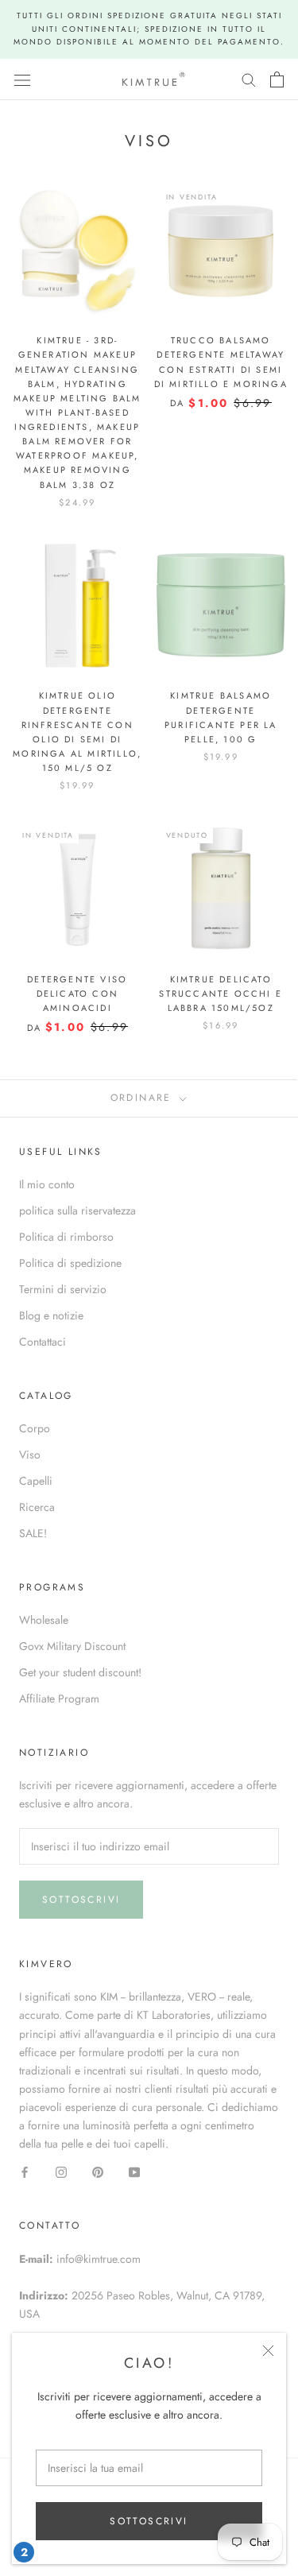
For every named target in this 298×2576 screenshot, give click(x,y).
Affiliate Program (59, 1699)
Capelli (36, 1481)
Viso (30, 1455)
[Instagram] (61, 2171)
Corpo (35, 1428)
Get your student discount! (80, 1672)
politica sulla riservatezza (77, 1211)
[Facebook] (25, 2171)
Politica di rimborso (66, 1237)
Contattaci (43, 1342)
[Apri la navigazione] (22, 79)
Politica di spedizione (70, 1263)
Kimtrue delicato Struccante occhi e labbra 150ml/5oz (221, 994)
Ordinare (144, 1098)
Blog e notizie (51, 1315)
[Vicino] (268, 2351)
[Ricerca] (249, 79)
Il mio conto (47, 1184)
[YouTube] (134, 2171)
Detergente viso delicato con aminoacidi (77, 994)
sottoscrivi (149, 2521)
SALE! (33, 1533)
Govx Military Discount (72, 1646)
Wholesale (44, 1620)
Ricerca (37, 1507)
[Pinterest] (98, 2171)
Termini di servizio (63, 1289)
